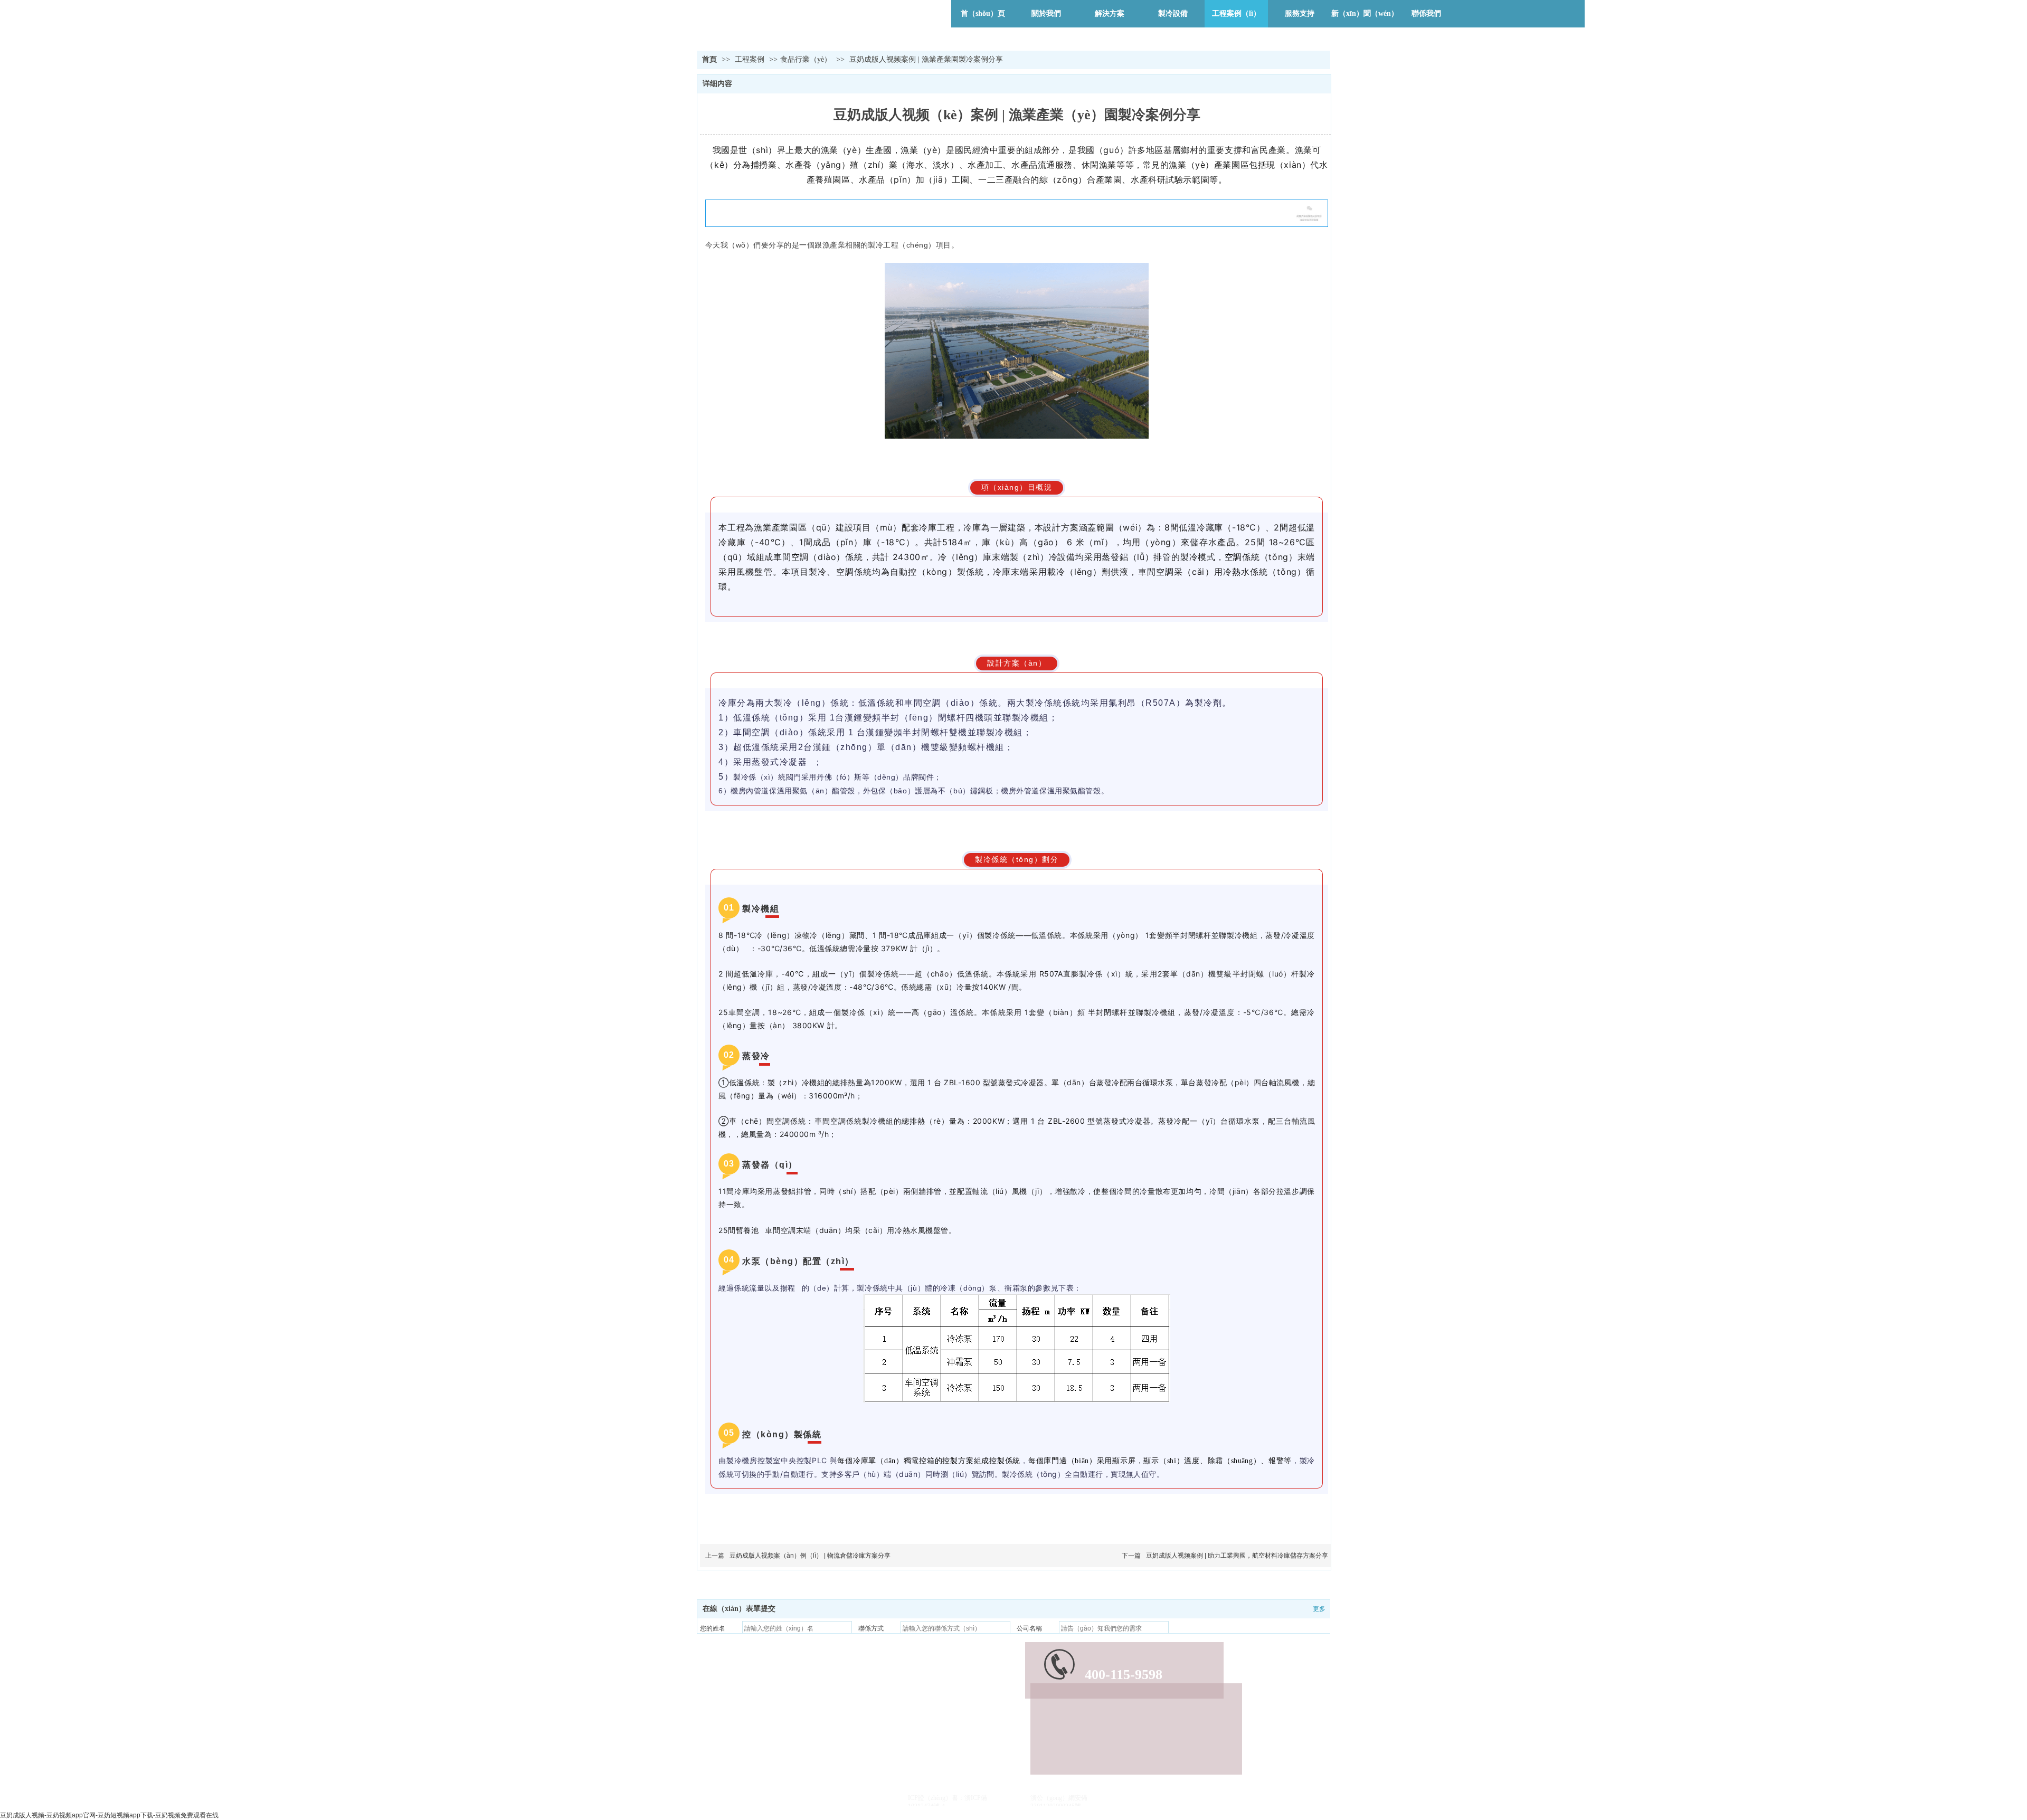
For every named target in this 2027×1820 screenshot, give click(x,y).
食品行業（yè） (806, 59)
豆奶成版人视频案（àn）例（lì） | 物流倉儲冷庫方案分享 (810, 1556)
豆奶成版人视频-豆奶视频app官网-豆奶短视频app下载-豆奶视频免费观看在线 (109, 1815)
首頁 (709, 59)
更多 (1319, 1609)
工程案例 (751, 59)
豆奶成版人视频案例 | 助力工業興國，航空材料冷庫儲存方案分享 (1237, 1556)
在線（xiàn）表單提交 (739, 1609)
